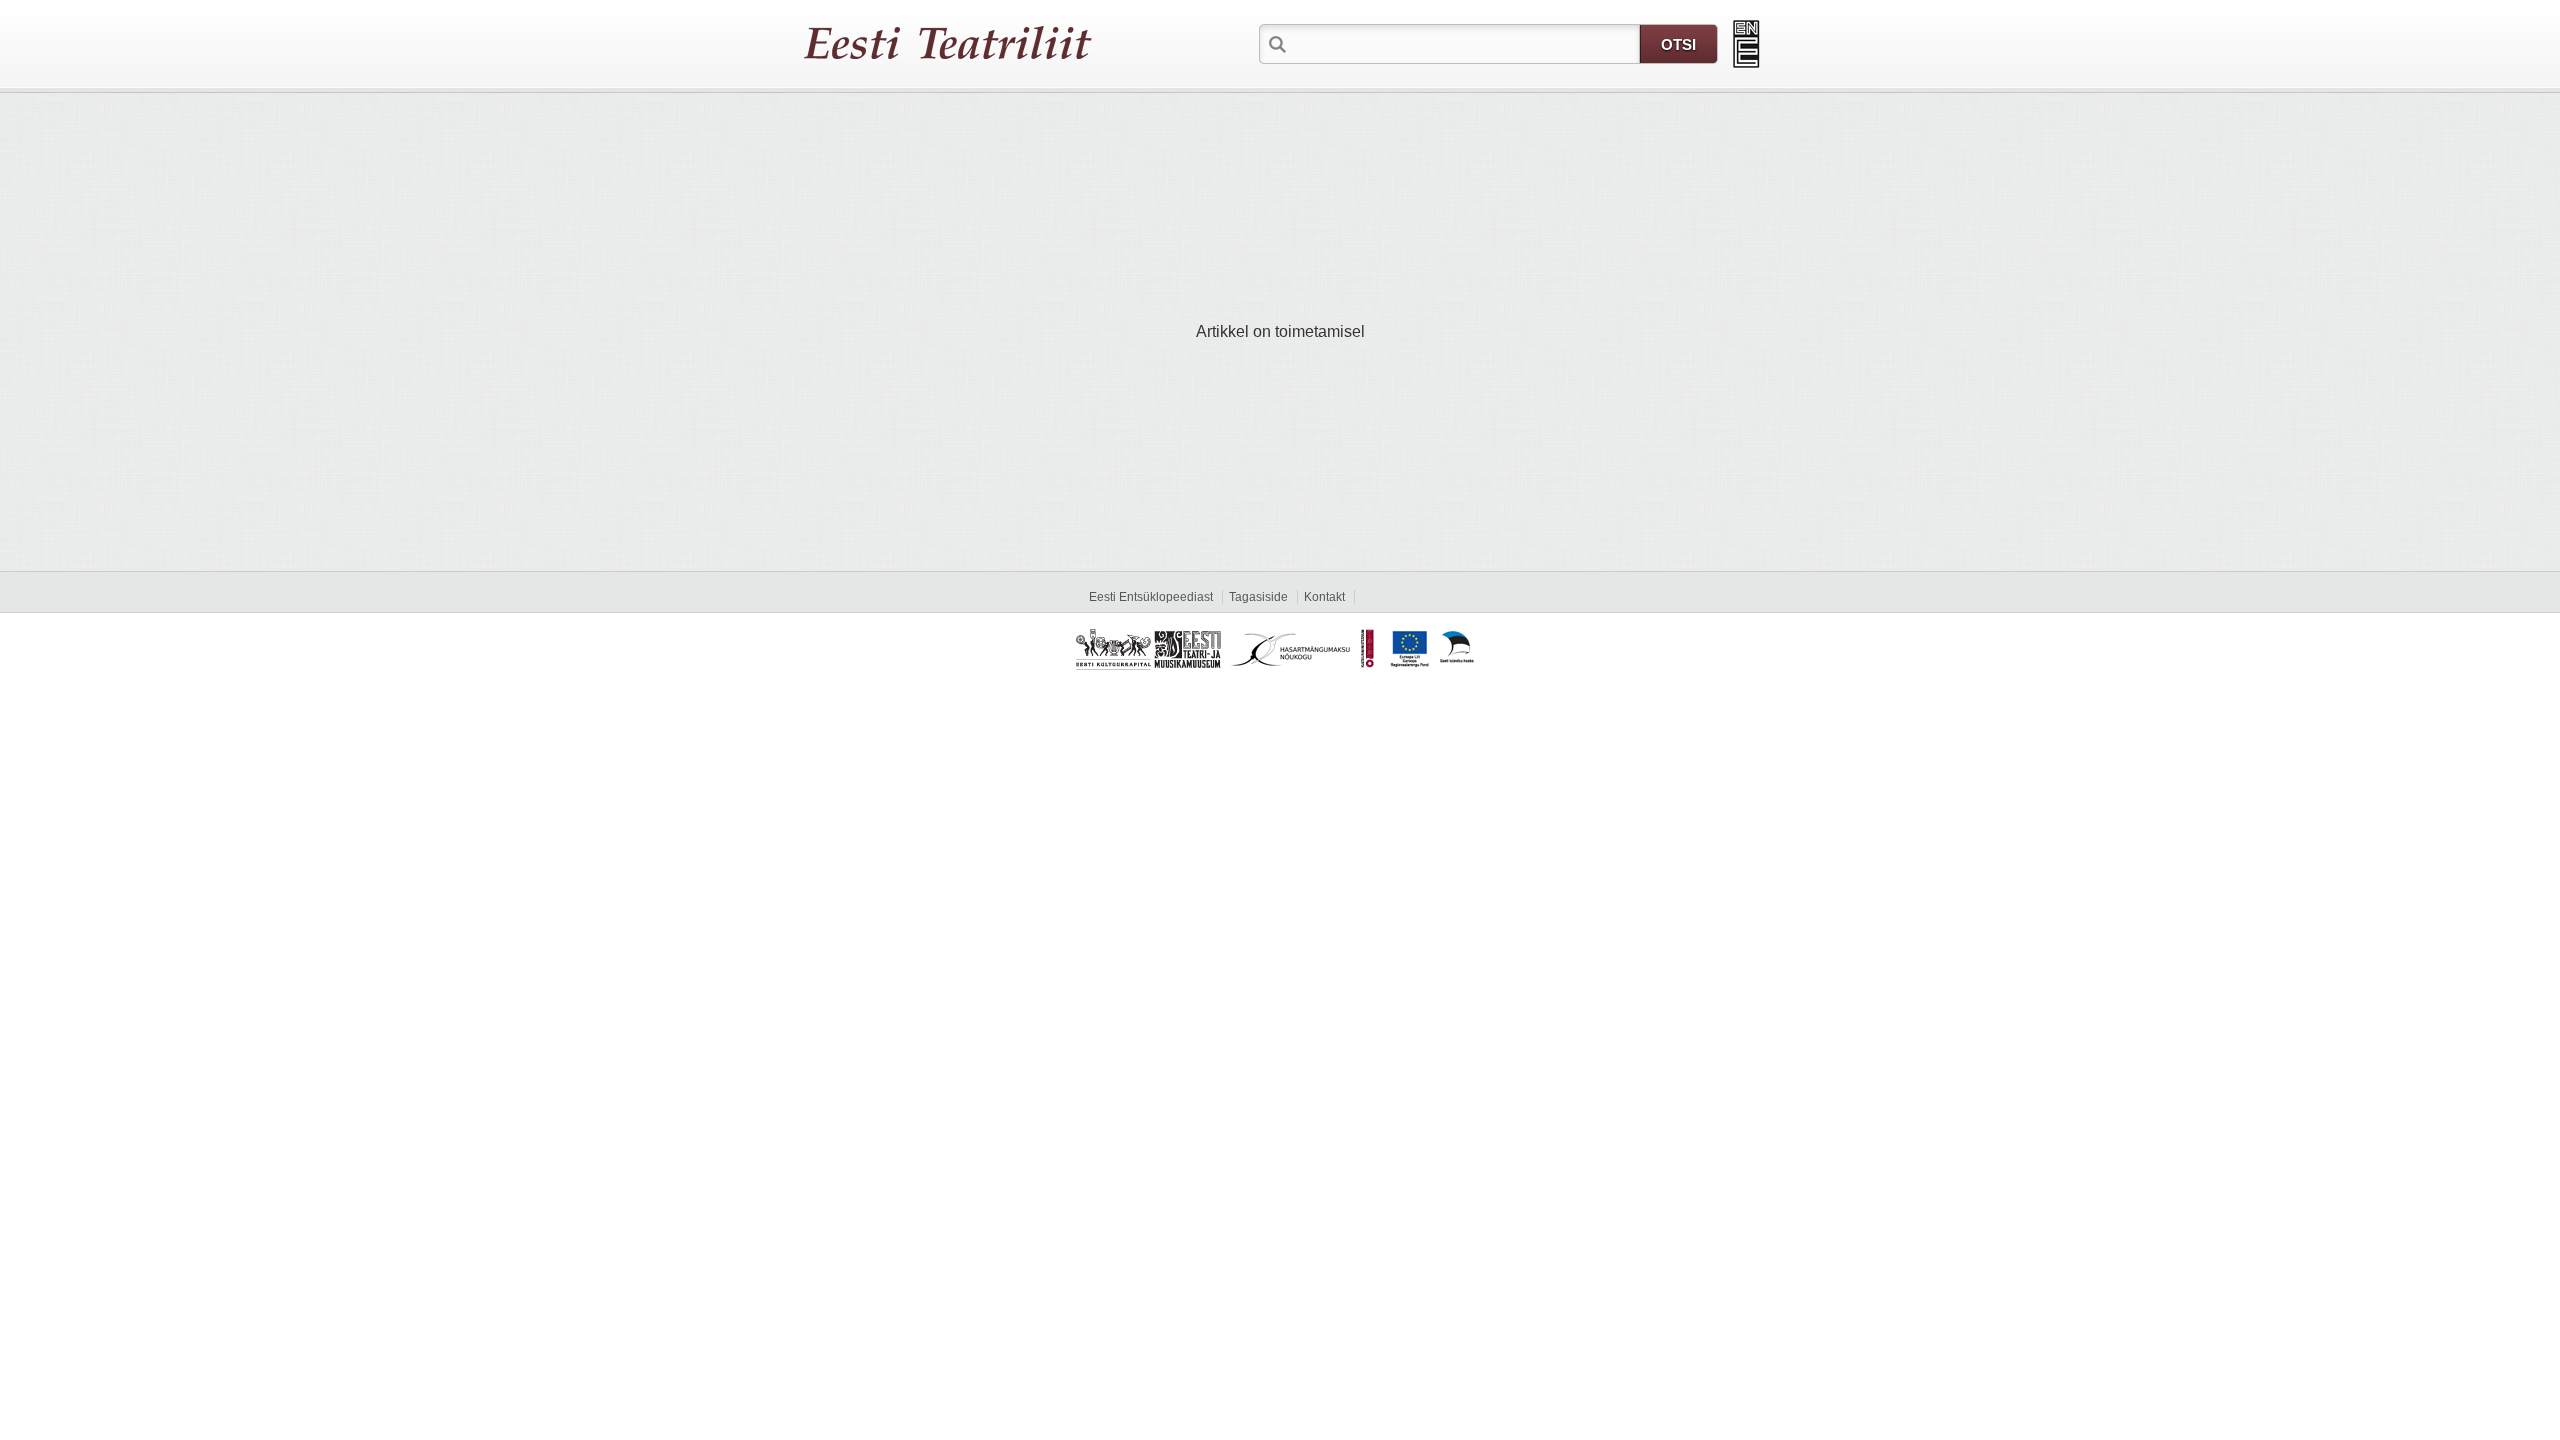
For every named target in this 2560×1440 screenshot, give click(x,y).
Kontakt (1324, 597)
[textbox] (1465, 43)
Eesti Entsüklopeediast (1151, 597)
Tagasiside (1258, 597)
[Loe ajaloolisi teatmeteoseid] (1746, 44)
